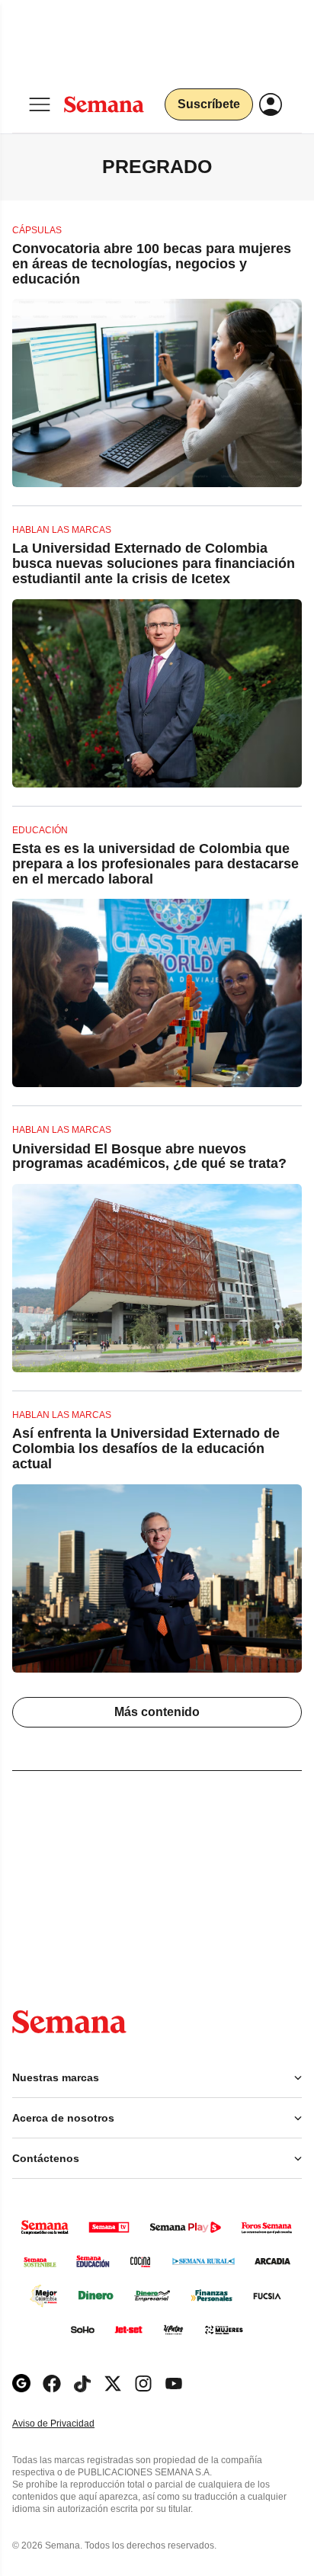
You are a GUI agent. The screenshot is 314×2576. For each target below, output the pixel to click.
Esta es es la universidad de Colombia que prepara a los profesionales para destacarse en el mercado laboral (155, 864)
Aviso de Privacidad (69, 2424)
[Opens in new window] (52, 2384)
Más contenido (157, 1712)
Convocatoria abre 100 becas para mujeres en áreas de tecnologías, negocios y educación (152, 264)
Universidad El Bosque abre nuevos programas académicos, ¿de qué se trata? (149, 1156)
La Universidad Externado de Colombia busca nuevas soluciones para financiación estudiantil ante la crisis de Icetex (154, 563)
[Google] (21, 2384)
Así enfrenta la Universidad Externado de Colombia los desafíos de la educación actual (146, 1448)
